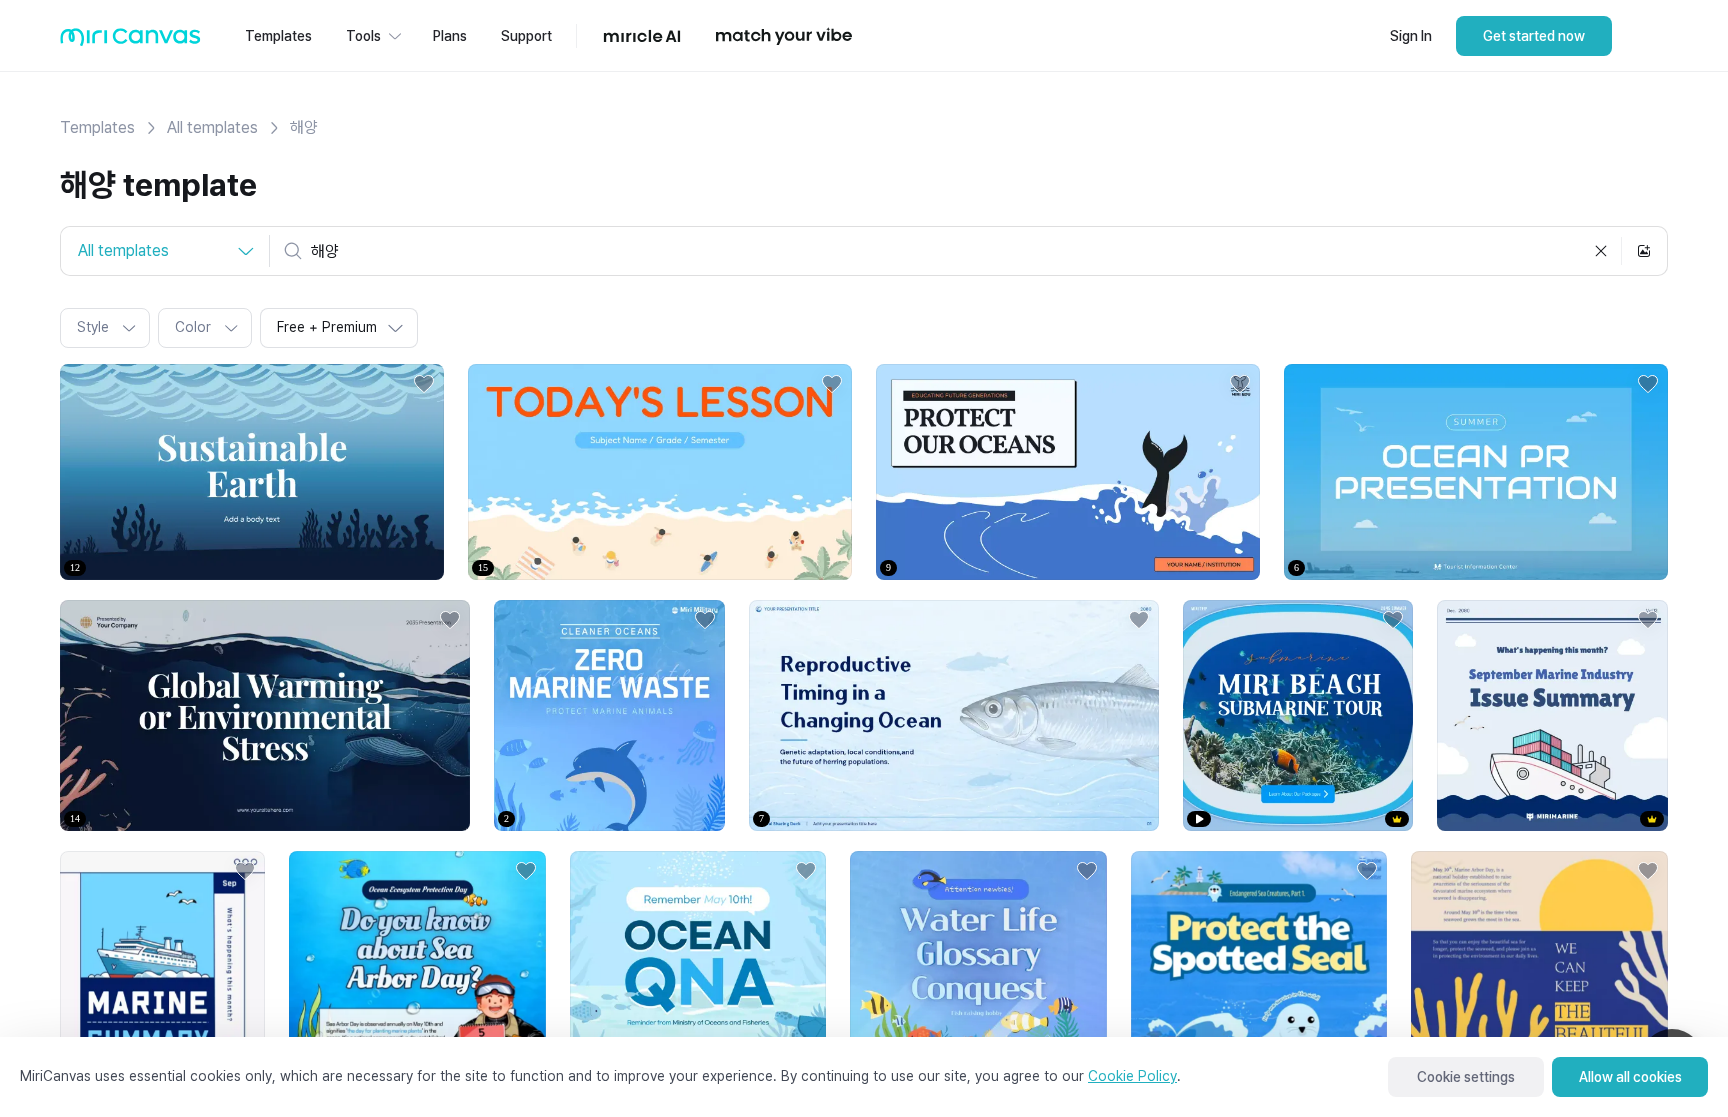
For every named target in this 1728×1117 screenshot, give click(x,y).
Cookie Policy (1132, 1076)
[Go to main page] (130, 41)
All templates (212, 127)
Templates (97, 127)
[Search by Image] (1644, 251)
